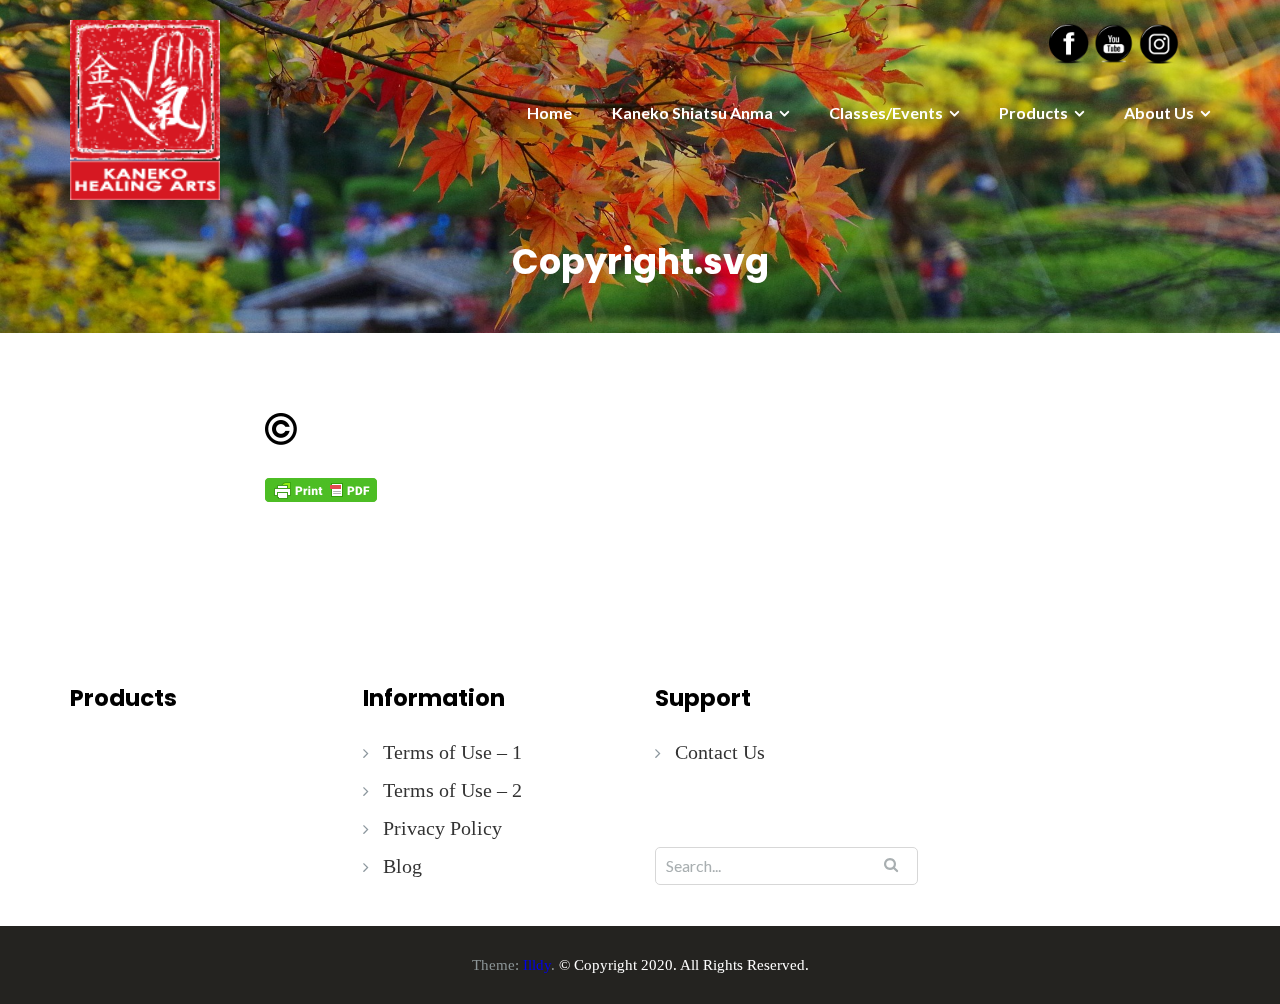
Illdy (537, 965)
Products (1033, 112)
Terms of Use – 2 (452, 790)
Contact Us (720, 752)
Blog (402, 866)
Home (549, 112)
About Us (1159, 112)
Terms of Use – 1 (452, 752)
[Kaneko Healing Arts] (145, 108)
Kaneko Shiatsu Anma (692, 112)
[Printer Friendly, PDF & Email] (321, 488)
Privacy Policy (442, 828)
